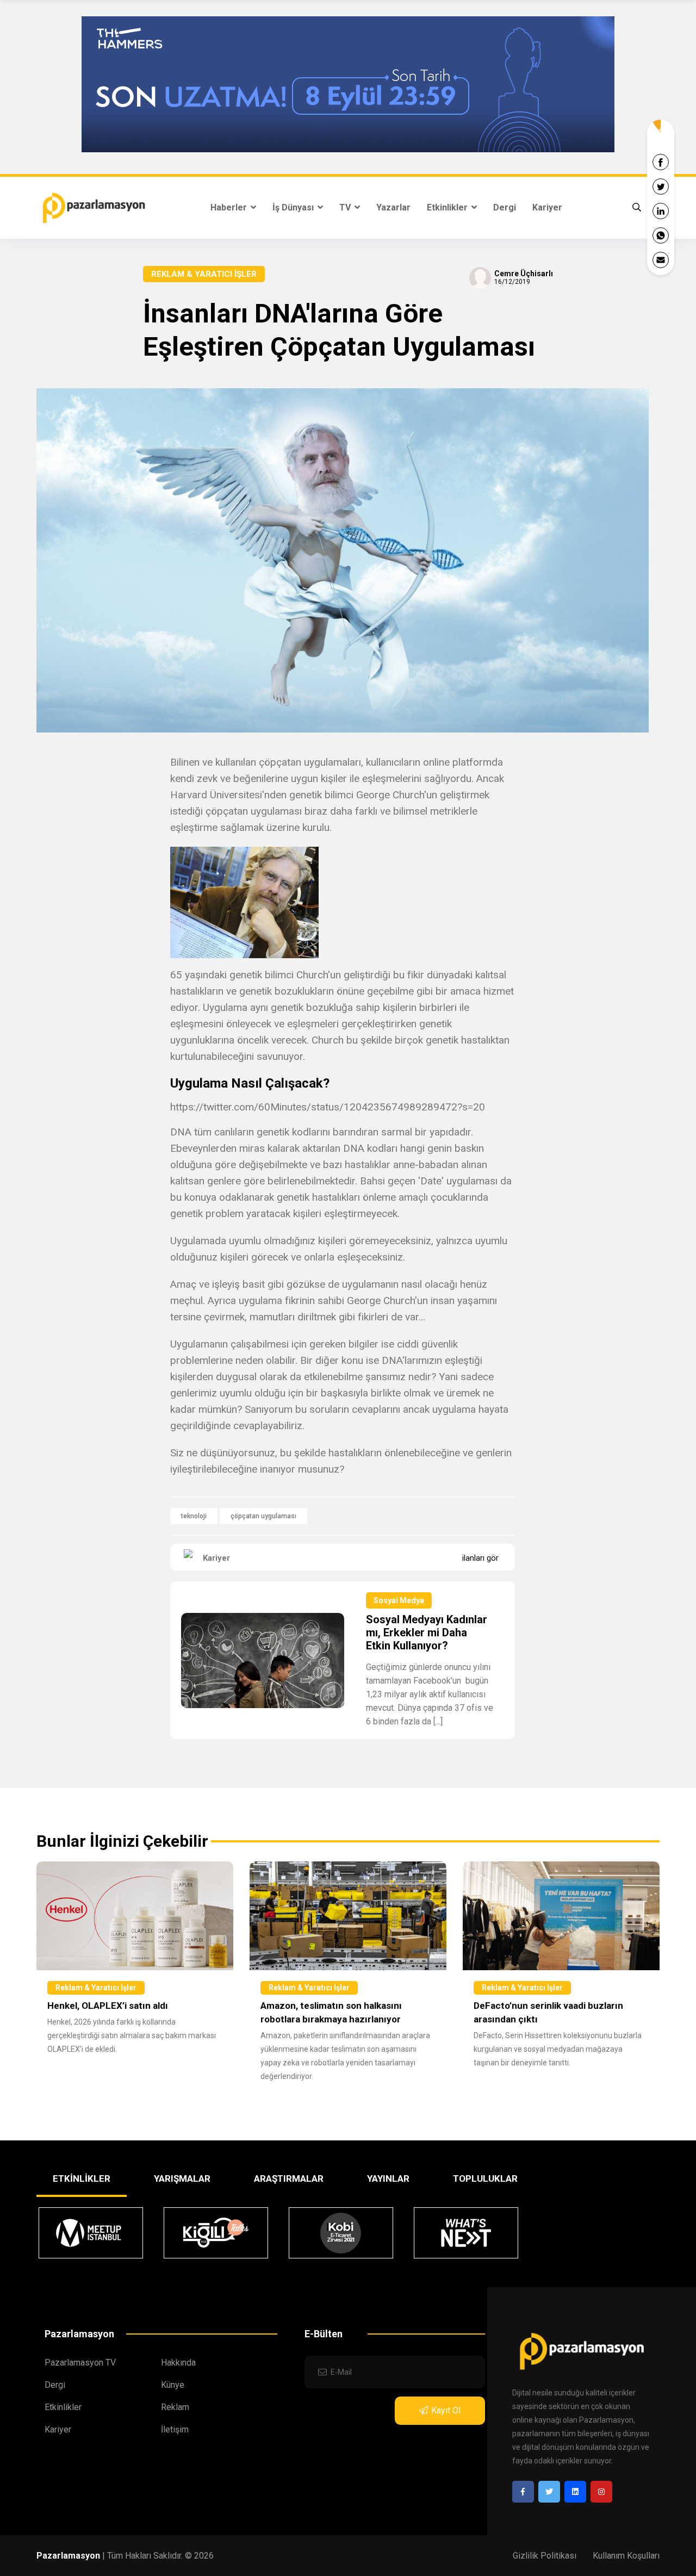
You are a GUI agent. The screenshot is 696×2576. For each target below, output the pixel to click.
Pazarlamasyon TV (80, 2363)
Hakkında (178, 2363)
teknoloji (194, 1516)
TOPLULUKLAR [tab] (485, 2178)
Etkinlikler (448, 207)
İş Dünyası (294, 207)
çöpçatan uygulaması (263, 1516)
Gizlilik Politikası (545, 2556)
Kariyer (547, 207)
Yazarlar (393, 207)
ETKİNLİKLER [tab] (82, 2178)
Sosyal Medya (399, 1600)
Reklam (175, 2407)
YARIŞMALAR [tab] (182, 2178)
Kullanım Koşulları (626, 2556)
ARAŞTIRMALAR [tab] (289, 2178)
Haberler (230, 207)
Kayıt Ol (446, 2410)
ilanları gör (480, 1558)
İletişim (175, 2429)
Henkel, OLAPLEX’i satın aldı (108, 2006)
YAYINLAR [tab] (388, 2178)
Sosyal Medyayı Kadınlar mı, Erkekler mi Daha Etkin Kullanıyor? (427, 1632)
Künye (173, 2385)
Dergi (505, 207)
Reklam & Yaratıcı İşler (204, 274)
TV (346, 207)
